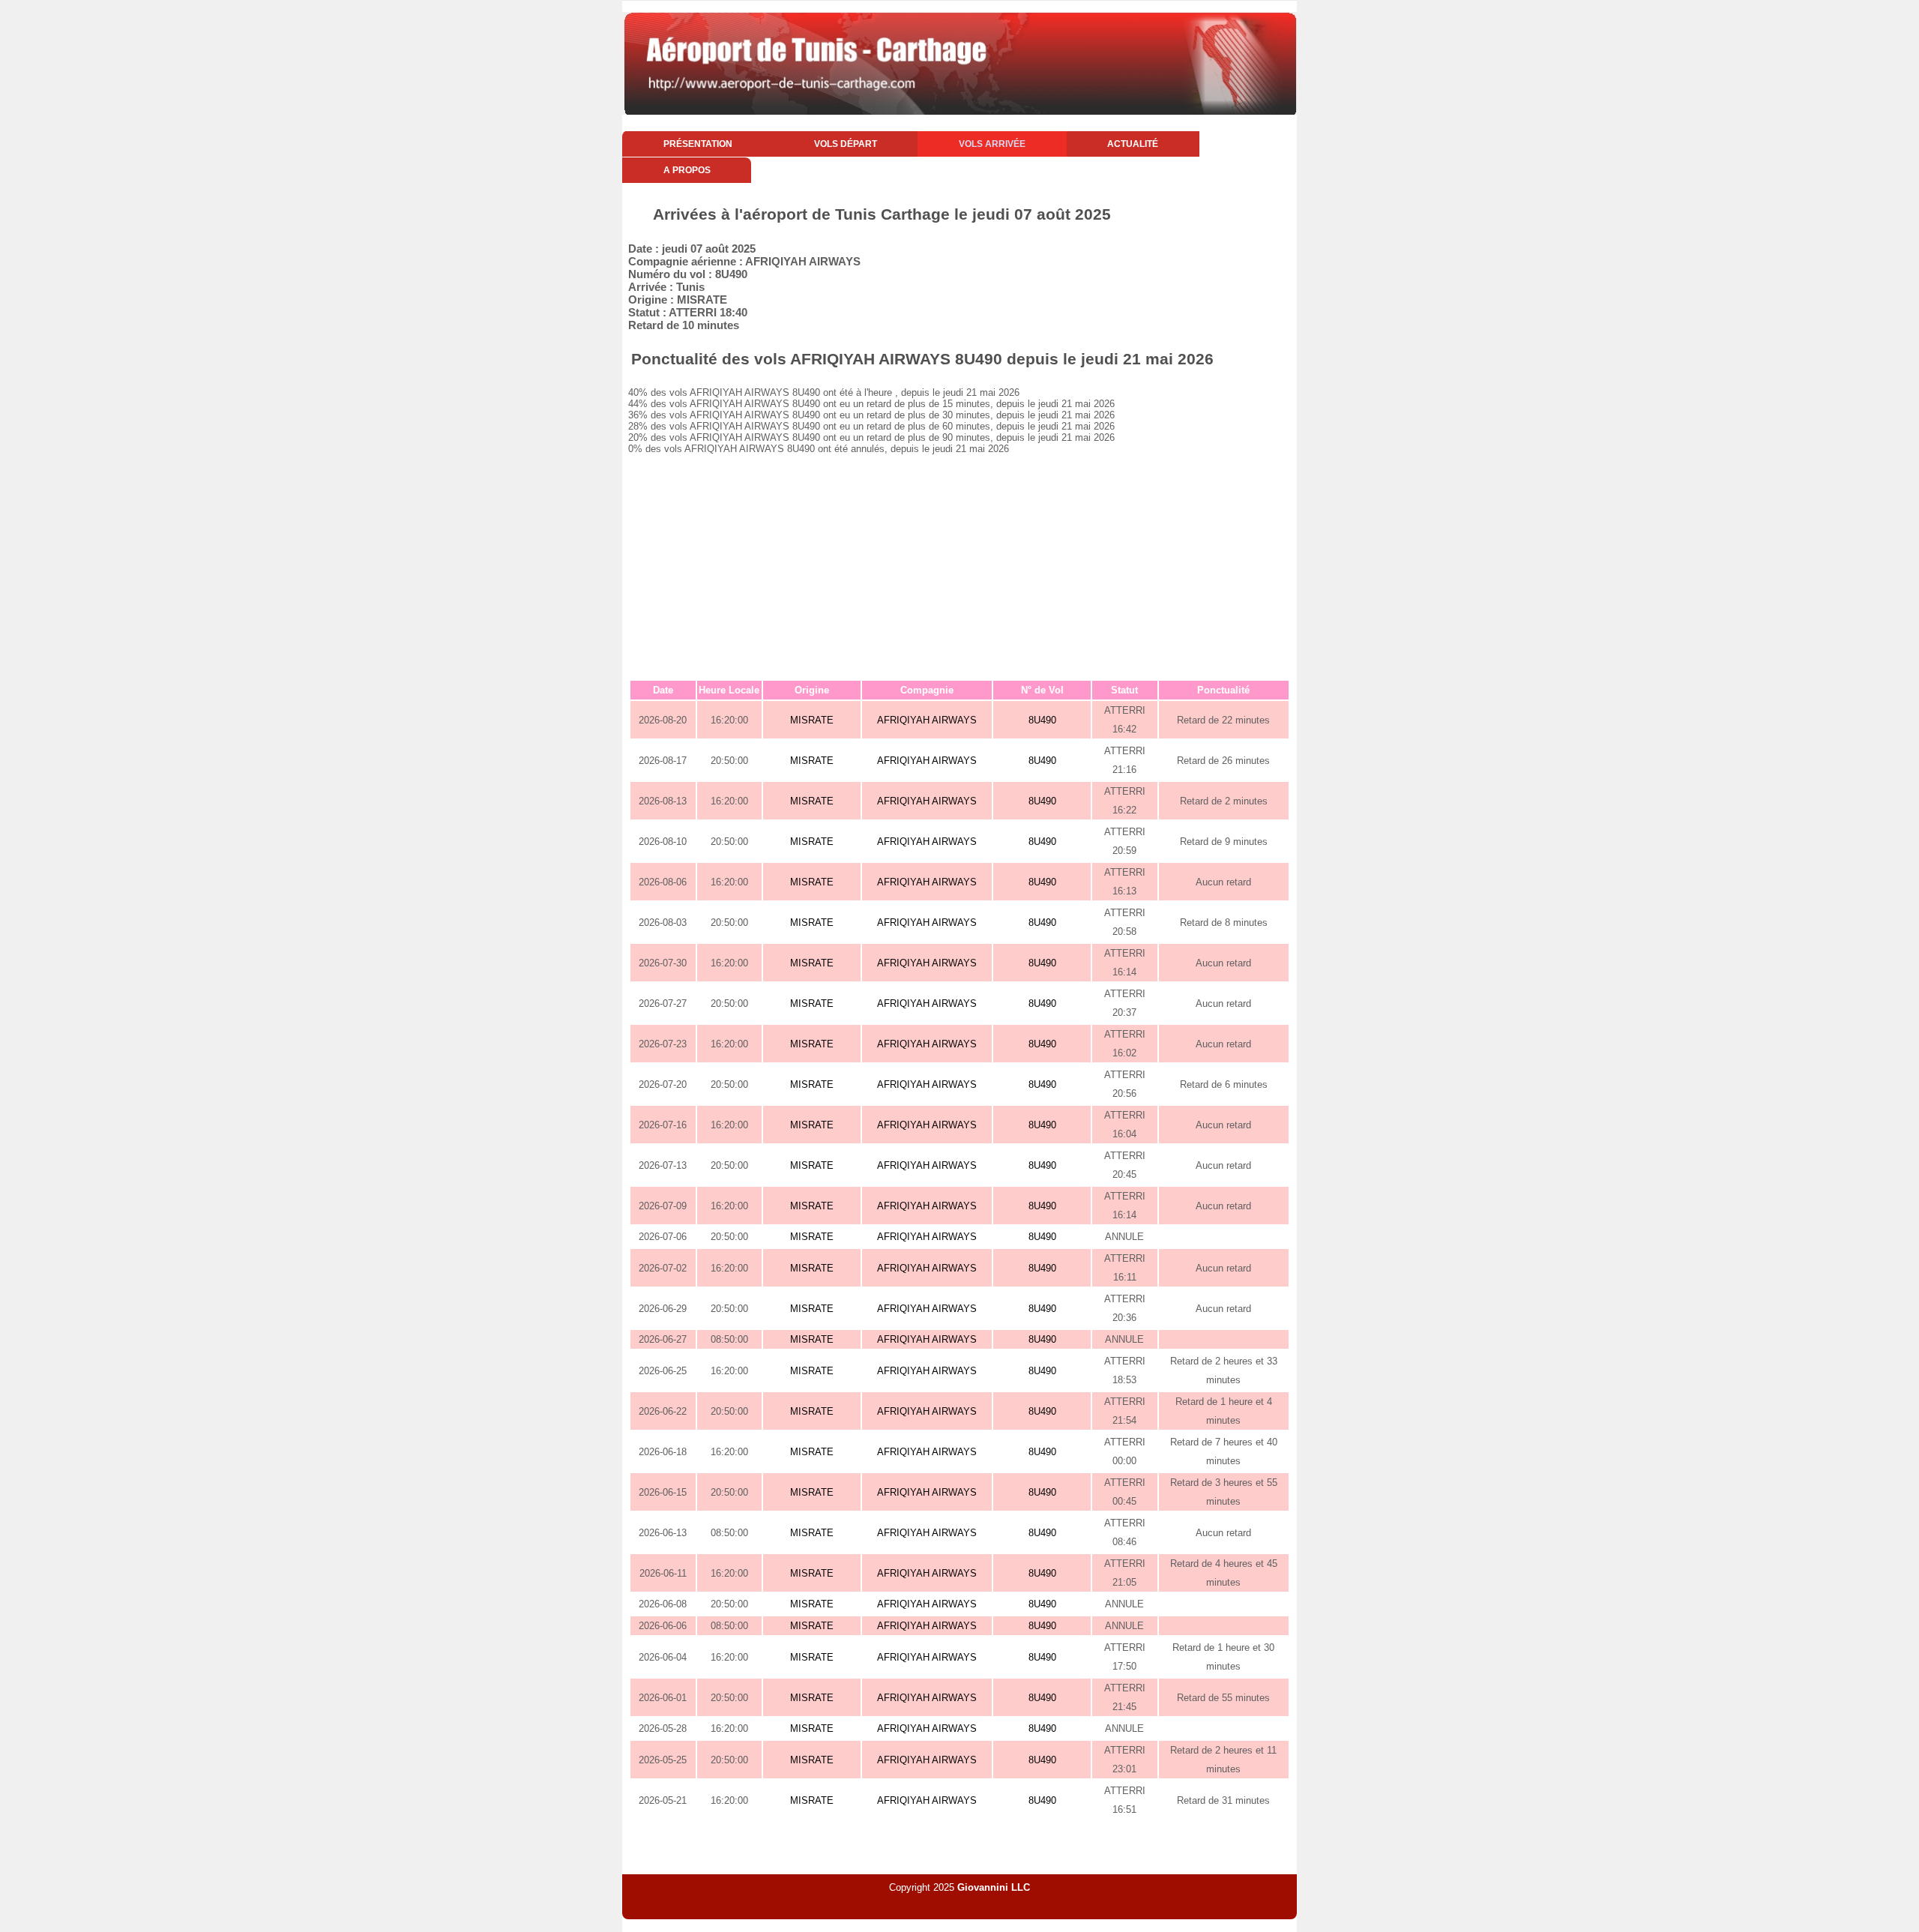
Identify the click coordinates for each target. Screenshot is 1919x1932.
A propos (687, 170)
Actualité (1133, 144)
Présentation (698, 144)
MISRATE (812, 720)
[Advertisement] (959, 567)
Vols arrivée (992, 144)
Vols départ (846, 144)
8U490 (1042, 720)
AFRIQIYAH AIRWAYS (927, 720)
